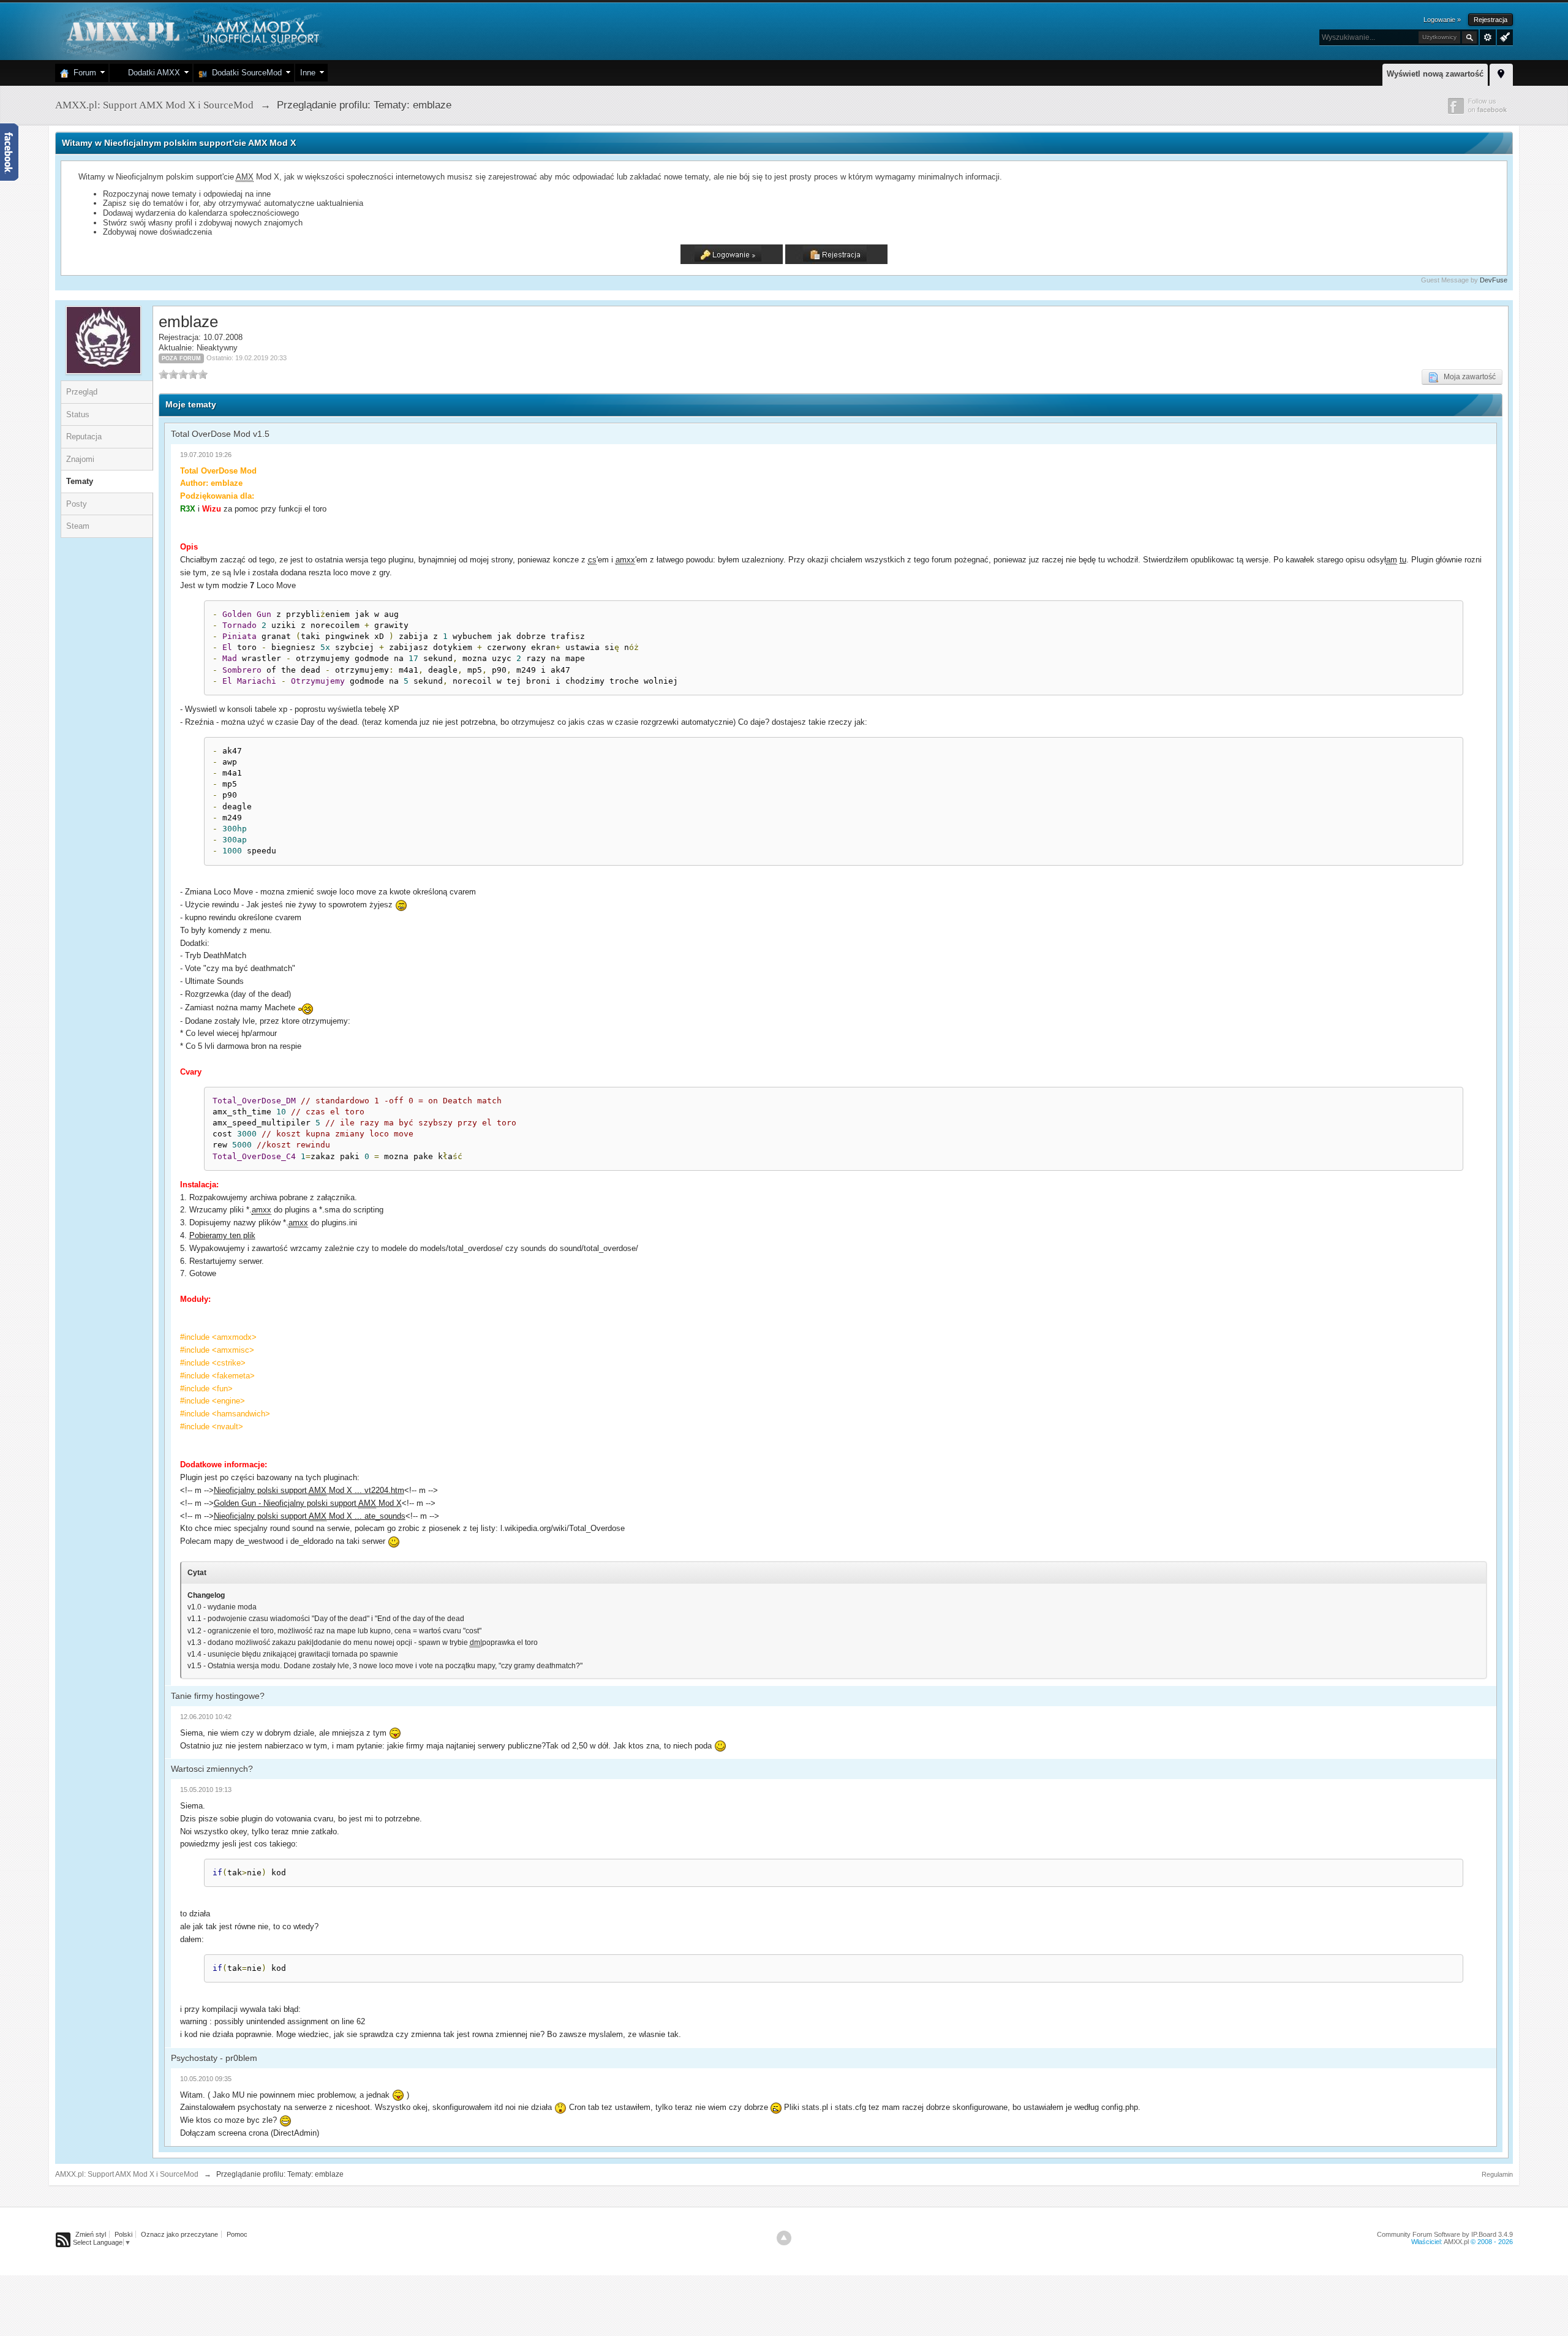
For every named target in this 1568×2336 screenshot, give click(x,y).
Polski (123, 2234)
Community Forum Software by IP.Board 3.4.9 (1445, 2234)
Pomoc (237, 2234)
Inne (308, 73)
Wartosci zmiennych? (212, 1769)
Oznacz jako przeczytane (179, 2234)
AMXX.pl (1456, 2242)
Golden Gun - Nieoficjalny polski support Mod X (308, 1503)
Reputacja (84, 437)
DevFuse (1494, 280)
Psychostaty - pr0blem (214, 2058)
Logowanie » (1442, 20)
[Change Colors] (1503, 36)
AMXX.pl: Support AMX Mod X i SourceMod (127, 2174)
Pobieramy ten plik (222, 1235)
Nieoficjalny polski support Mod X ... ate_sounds (310, 1516)
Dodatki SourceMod (244, 73)
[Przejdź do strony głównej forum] (191, 30)
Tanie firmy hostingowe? (218, 1696)
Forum (82, 73)
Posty (77, 504)
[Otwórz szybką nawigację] (1501, 73)
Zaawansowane (1488, 37)
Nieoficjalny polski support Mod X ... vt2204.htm (309, 1490)
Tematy (80, 481)
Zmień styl (91, 2234)
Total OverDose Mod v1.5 (220, 434)
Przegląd (82, 392)
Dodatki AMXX (152, 73)
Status (78, 414)
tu (1403, 560)
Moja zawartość (1467, 377)
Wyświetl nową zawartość (1435, 74)
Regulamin (1497, 2174)
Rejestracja (1491, 20)
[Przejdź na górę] (784, 2238)
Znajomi (80, 459)
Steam (78, 526)
